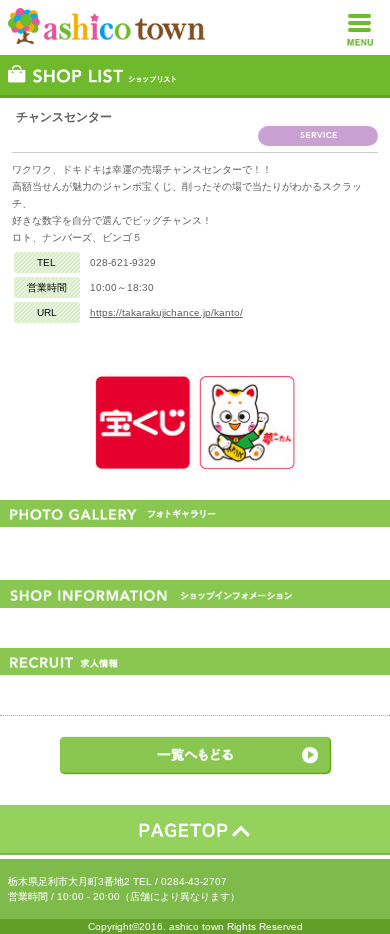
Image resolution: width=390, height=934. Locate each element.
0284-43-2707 (194, 881)
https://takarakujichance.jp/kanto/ (166, 312)
